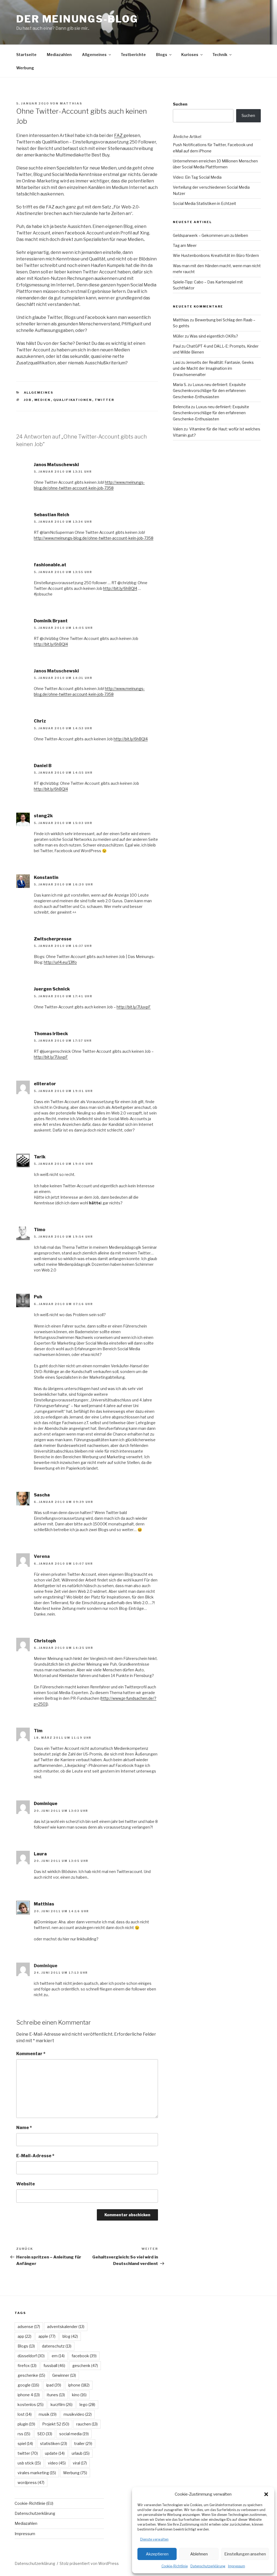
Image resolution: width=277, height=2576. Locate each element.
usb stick (29, 2463)
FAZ (119, 135)
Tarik (40, 1157)
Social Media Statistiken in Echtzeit (205, 203)
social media (74, 2434)
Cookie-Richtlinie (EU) (34, 2503)
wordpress (31, 2482)
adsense (29, 2327)
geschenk (85, 2366)
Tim (38, 1731)
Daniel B (43, 766)
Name (24, 2128)
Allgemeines (94, 55)
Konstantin (46, 877)
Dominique (46, 1804)
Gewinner (64, 2375)
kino (79, 2395)
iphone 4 (29, 2395)
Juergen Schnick (52, 989)
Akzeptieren (157, 2554)
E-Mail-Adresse (35, 2156)
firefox (27, 2366)
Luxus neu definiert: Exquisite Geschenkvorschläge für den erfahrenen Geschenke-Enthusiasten (209, 391)
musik (48, 2414)
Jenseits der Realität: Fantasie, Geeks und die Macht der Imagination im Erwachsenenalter (213, 368)
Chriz (40, 721)
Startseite (26, 55)
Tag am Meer (185, 245)
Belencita (182, 407)
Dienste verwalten (154, 2539)
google (28, 2385)
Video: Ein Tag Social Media (197, 177)
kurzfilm (62, 2405)
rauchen (87, 2424)
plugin (26, 2424)
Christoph (45, 1641)
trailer (83, 2443)
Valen (178, 429)
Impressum (237, 2566)
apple (47, 2336)
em (58, 2356)
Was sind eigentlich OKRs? (214, 336)
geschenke (31, 2375)
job (28, 400)
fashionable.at (50, 565)
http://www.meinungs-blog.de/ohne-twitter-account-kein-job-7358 (94, 538)
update (55, 2453)
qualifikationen (73, 400)
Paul (177, 346)
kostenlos (31, 2405)
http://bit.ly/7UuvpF (134, 1007)
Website (26, 2184)
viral (80, 2463)
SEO (45, 2434)
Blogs (162, 55)
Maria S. (180, 385)
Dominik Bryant (51, 621)
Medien (43, 400)
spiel (25, 2443)
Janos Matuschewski (56, 465)
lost (25, 2414)
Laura (40, 1854)
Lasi (177, 362)
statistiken (54, 2443)
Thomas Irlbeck (51, 1034)
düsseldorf (31, 2356)
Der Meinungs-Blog (77, 19)
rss (24, 2434)
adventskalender (66, 2327)
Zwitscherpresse (53, 939)
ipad (54, 2385)
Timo (39, 1230)
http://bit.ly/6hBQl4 (120, 588)
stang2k (43, 816)
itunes (56, 2395)
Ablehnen (199, 2554)
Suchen (180, 104)
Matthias (71, 103)
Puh (38, 1297)
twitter (105, 400)
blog (70, 2336)
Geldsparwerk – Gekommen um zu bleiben (210, 235)
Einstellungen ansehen (245, 2554)
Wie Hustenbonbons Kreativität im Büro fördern (216, 255)
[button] (266, 2494)
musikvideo (78, 2414)
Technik (220, 55)
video (57, 2463)
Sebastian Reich (52, 515)
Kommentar (31, 2054)
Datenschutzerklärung (208, 2566)
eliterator (45, 1084)
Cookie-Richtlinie (175, 2566)
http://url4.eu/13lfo (60, 962)
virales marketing (37, 2473)
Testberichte (133, 55)
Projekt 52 (56, 2424)
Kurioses (190, 55)
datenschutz (57, 2346)
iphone (79, 2385)
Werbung (25, 68)
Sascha (42, 1495)
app (24, 2336)
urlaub (81, 2453)
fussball (54, 2366)
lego (87, 2405)
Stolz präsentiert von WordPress (89, 2563)
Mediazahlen (59, 55)
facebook (84, 2356)
